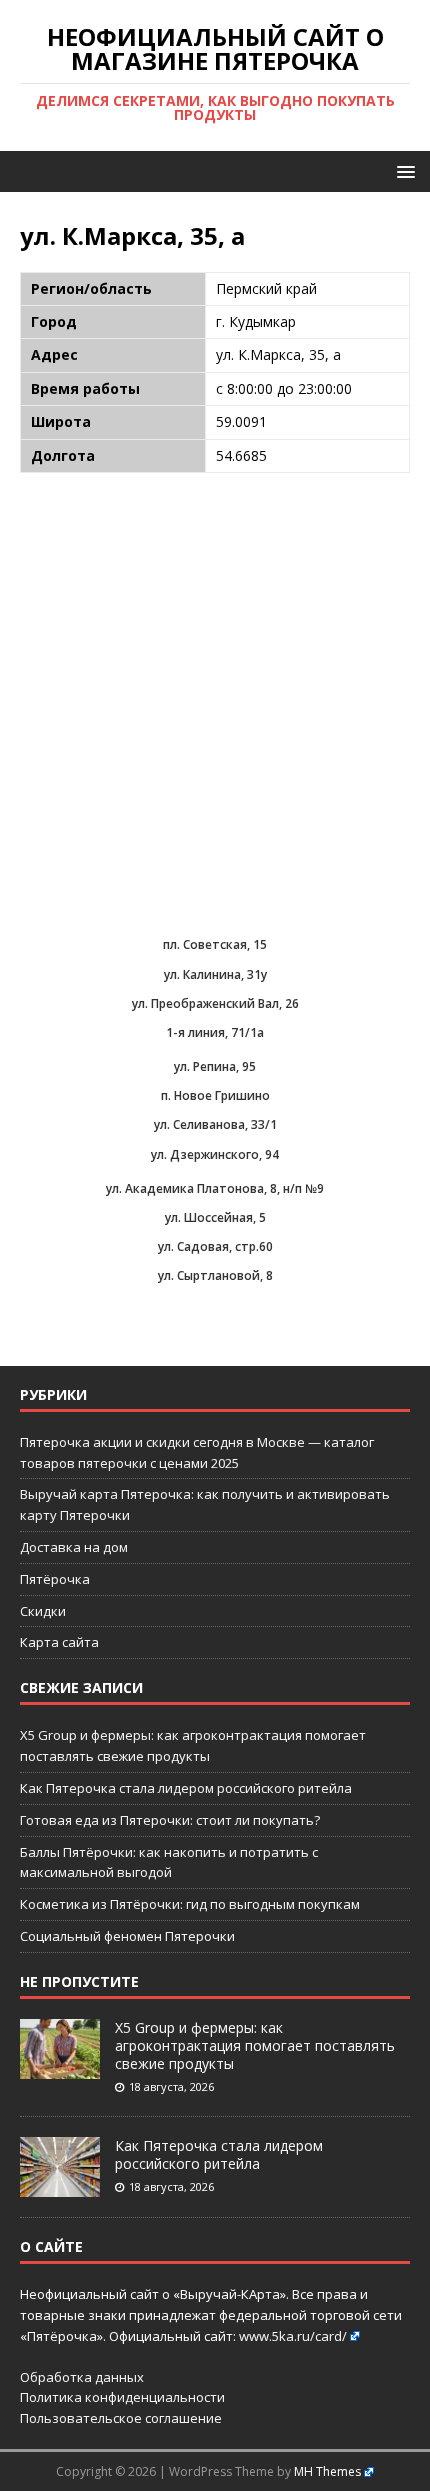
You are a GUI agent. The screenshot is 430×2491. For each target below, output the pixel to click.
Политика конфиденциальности (122, 2397)
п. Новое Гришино (215, 1095)
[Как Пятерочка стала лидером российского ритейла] (60, 2186)
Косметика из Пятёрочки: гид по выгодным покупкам (190, 1904)
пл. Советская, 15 (215, 944)
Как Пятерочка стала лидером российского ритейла (186, 1788)
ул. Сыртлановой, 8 (215, 1275)
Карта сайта (59, 1642)
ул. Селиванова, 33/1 (215, 1124)
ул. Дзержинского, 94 (215, 1154)
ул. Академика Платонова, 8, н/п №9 (215, 1188)
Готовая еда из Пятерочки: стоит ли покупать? (170, 1820)
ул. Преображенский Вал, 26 (215, 1003)
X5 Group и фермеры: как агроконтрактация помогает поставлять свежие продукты (255, 2045)
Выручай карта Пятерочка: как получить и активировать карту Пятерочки (205, 1504)
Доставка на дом (74, 1547)
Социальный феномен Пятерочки (127, 1936)
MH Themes (327, 2471)
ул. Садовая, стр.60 (215, 1246)
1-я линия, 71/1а (215, 1032)
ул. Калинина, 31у (215, 974)
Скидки (43, 1611)
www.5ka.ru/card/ (293, 2336)
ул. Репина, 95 (215, 1066)
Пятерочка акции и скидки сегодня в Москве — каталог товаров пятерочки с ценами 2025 (197, 1452)
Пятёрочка (55, 1579)
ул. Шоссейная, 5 (215, 1217)
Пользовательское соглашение (121, 2418)
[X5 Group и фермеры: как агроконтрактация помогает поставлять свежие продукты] (60, 2068)
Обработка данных (82, 2377)
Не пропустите (79, 1981)
